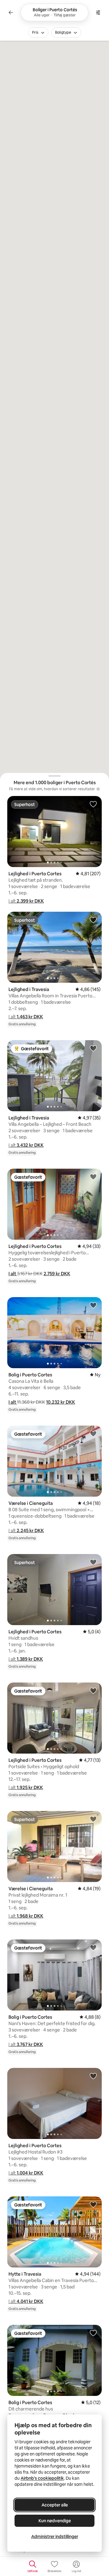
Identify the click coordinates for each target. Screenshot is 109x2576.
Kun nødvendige (55, 2521)
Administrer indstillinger (55, 2537)
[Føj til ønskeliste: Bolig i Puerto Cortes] (93, 1305)
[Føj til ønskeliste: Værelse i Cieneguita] (93, 1433)
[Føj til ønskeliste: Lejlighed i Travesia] (93, 920)
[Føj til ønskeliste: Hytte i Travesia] (93, 2204)
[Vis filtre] (98, 12)
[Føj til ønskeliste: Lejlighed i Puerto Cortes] (93, 804)
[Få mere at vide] (98, 789)
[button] (26, 901)
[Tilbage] (11, 12)
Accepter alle (55, 2505)
